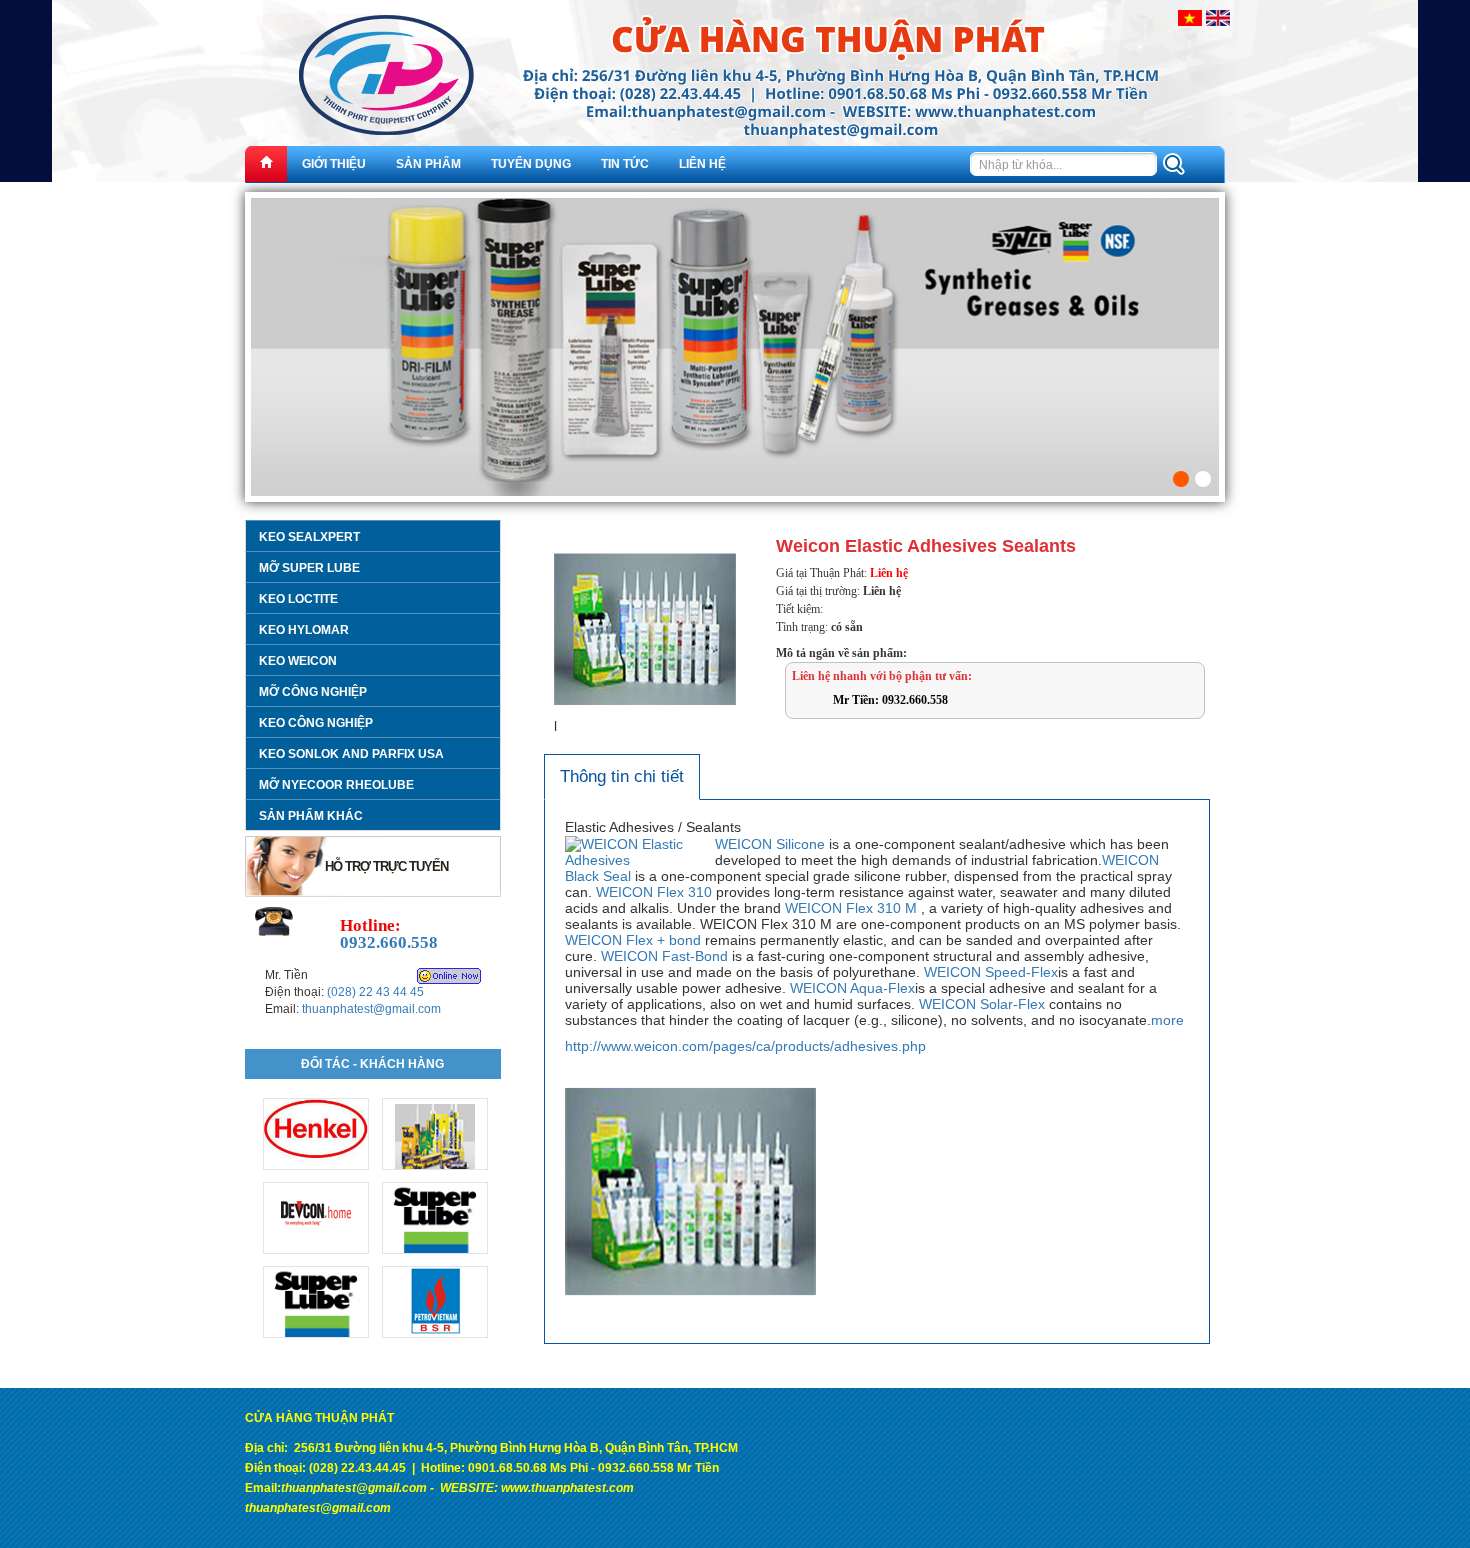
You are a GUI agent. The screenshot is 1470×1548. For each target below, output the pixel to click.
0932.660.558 (389, 942)
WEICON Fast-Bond (664, 956)
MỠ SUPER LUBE (309, 568)
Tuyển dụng (531, 164)
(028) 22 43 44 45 (375, 992)
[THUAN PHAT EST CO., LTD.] (735, 90)
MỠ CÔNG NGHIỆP (313, 692)
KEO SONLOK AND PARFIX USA (351, 754)
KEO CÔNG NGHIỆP (316, 723)
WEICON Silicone (770, 844)
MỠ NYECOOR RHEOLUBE (336, 785)
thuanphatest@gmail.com (371, 1009)
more (1167, 1020)
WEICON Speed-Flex (991, 972)
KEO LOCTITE (298, 599)
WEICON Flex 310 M (851, 908)
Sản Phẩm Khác (311, 816)
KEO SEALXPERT (309, 537)
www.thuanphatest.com (567, 1488)
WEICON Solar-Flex (982, 1004)
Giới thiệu (334, 164)
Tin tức (625, 164)
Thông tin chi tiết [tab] (622, 776)
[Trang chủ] (266, 164)
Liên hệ (702, 164)
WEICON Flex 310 (654, 892)
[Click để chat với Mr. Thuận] (449, 976)
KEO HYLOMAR (304, 630)
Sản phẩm (428, 164)
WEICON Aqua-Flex (852, 988)
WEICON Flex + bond (633, 940)
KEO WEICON (298, 661)
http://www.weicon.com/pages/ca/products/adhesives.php (745, 1046)
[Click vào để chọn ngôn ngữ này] (1190, 17)
